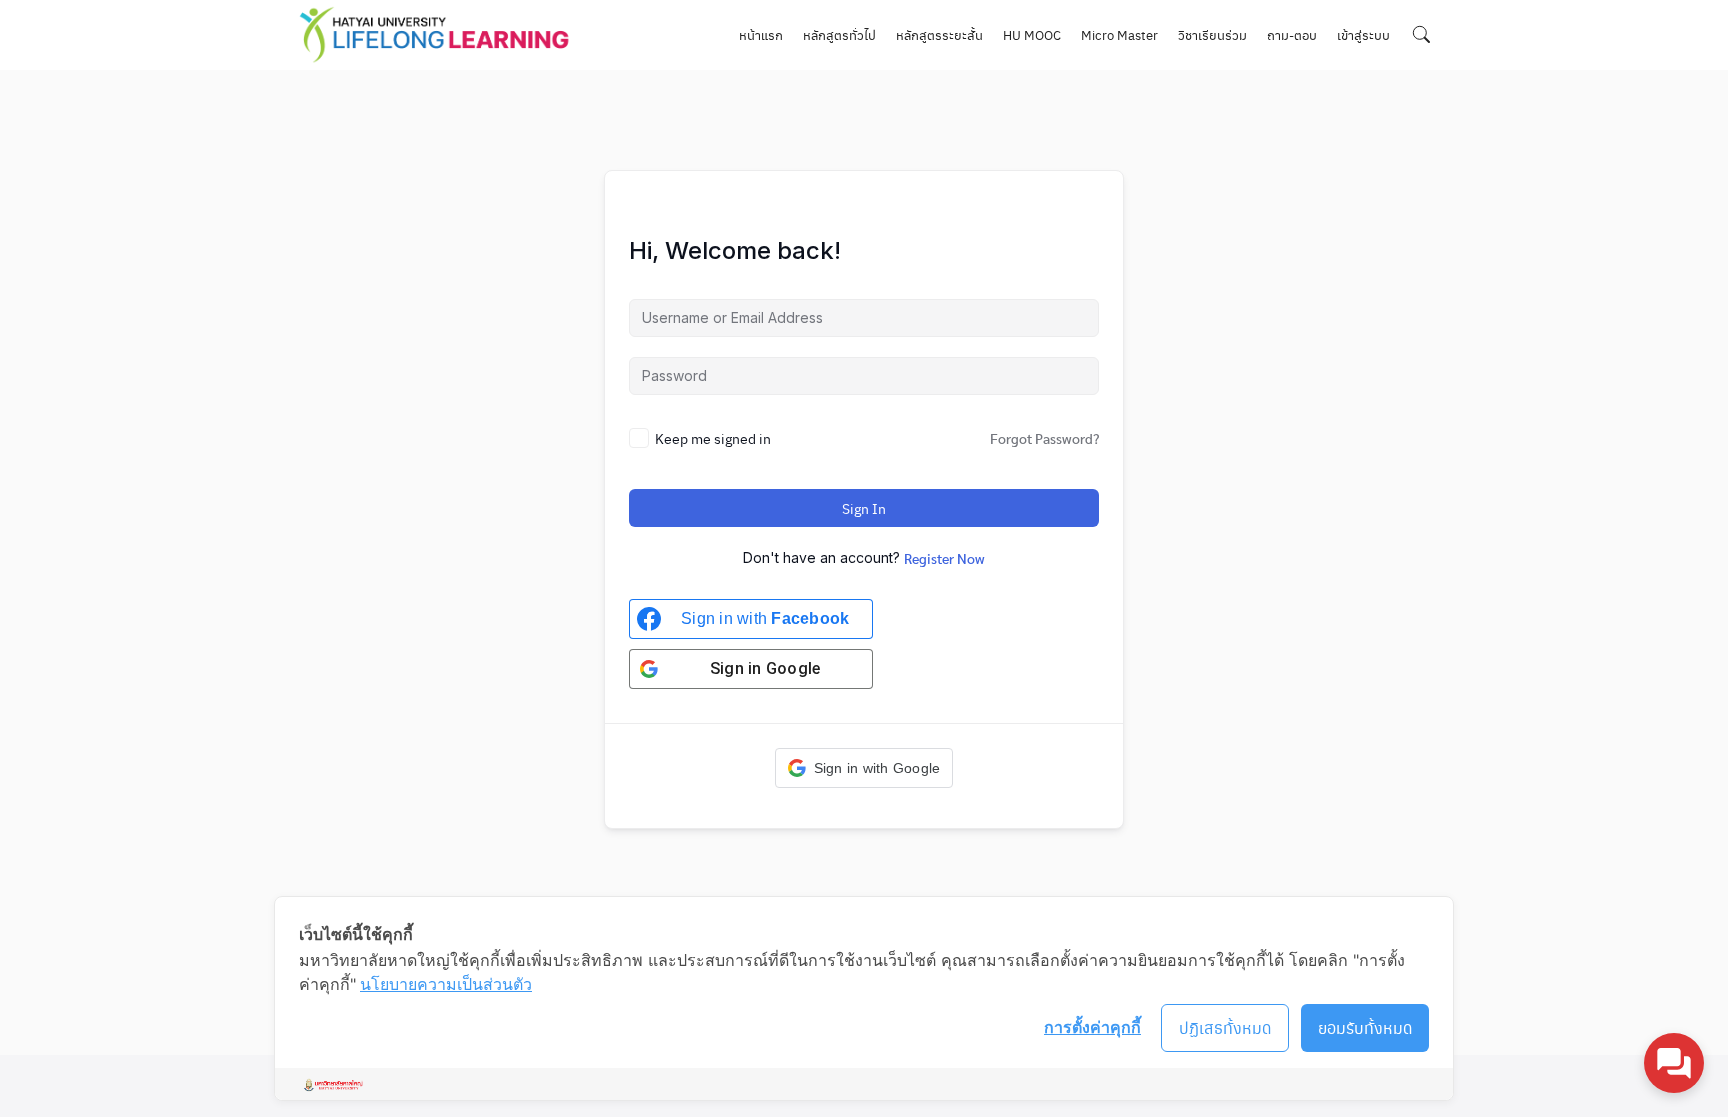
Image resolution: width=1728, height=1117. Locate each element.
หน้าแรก (761, 34)
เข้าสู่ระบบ (1363, 34)
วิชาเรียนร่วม (1212, 34)
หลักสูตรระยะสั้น (939, 34)
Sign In (864, 508)
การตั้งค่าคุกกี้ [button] (1092, 1027)
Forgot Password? (1044, 438)
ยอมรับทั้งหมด (1365, 1027)
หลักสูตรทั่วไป (839, 34)
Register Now (944, 558)
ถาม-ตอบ (1292, 34)
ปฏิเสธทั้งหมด (1225, 1027)
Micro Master (1119, 34)
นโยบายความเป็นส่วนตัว (446, 984)
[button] (864, 768)
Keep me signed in (713, 438)
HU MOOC (1032, 34)
